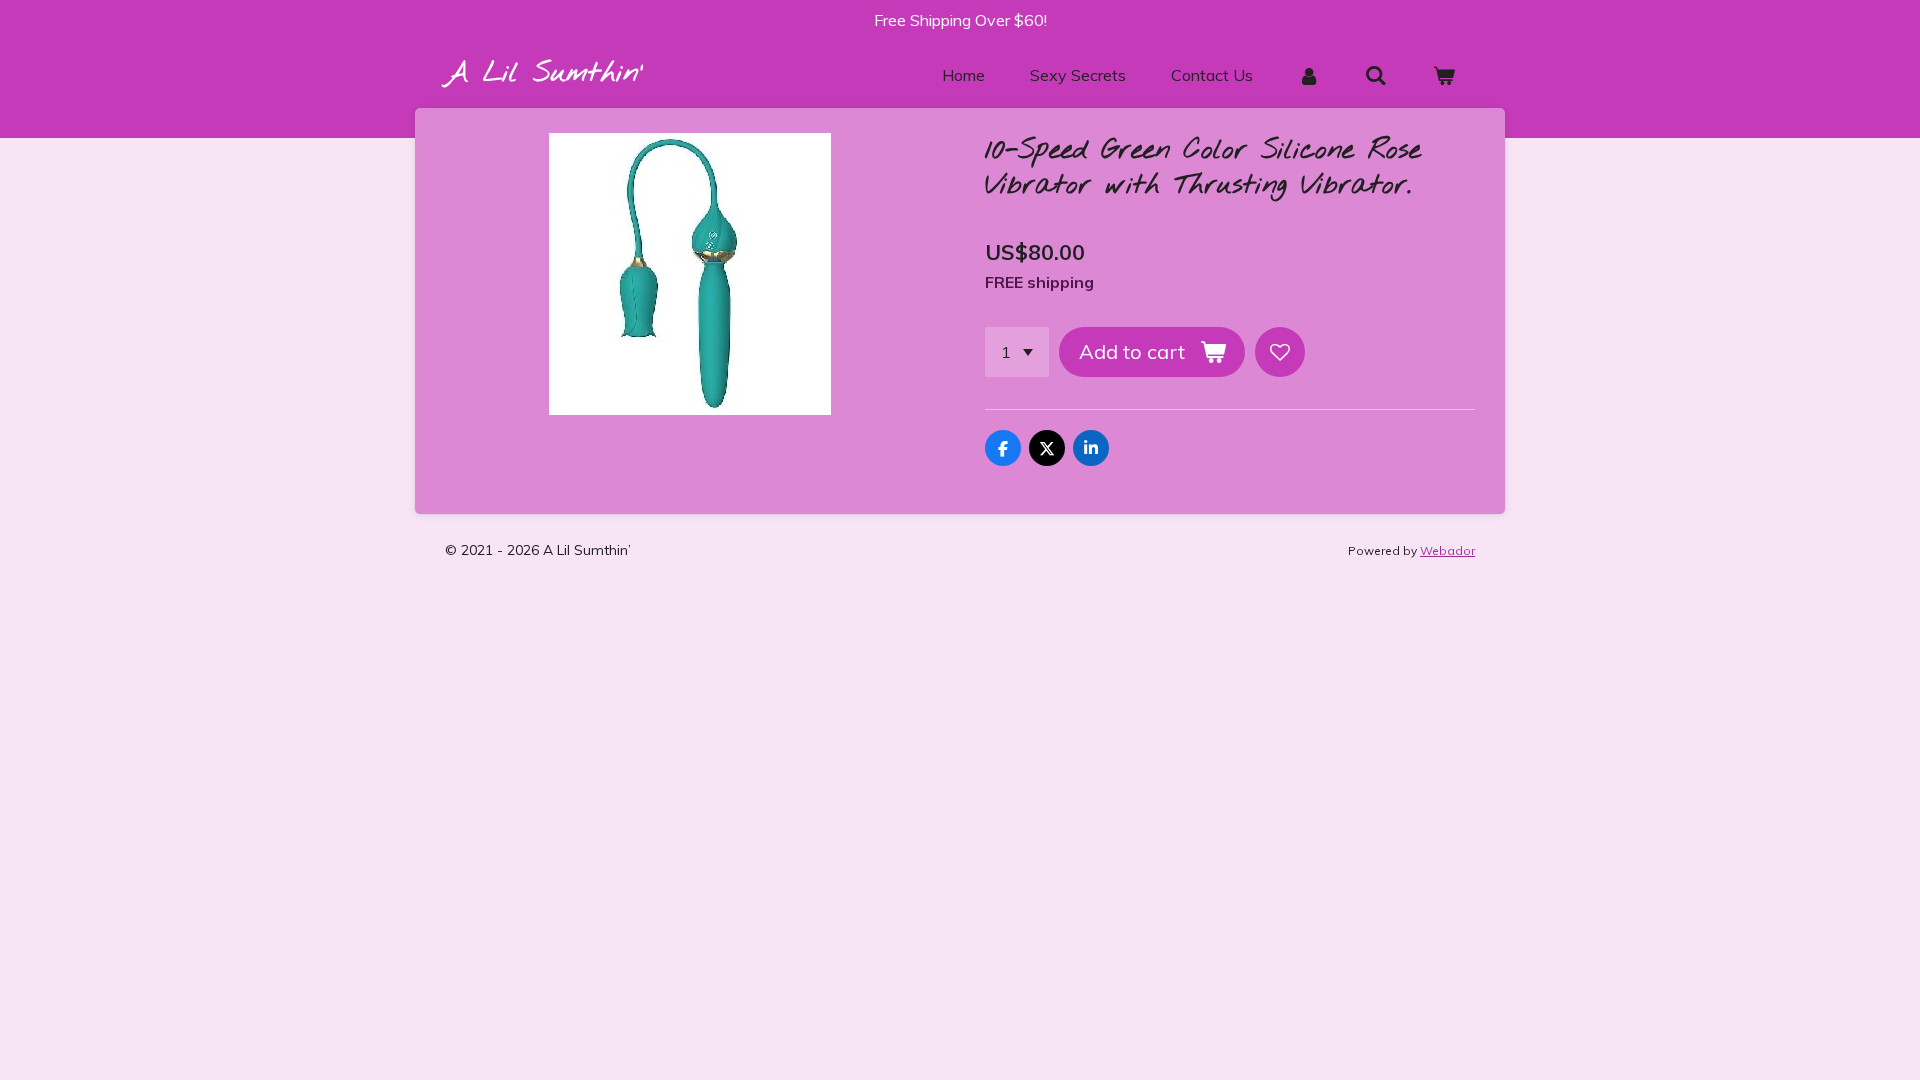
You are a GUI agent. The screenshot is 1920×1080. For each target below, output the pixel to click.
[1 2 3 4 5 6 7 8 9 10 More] (1017, 352)
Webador (1447, 550)
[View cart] (1444, 75)
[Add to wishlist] (1280, 352)
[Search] (1376, 75)
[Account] (1309, 75)
